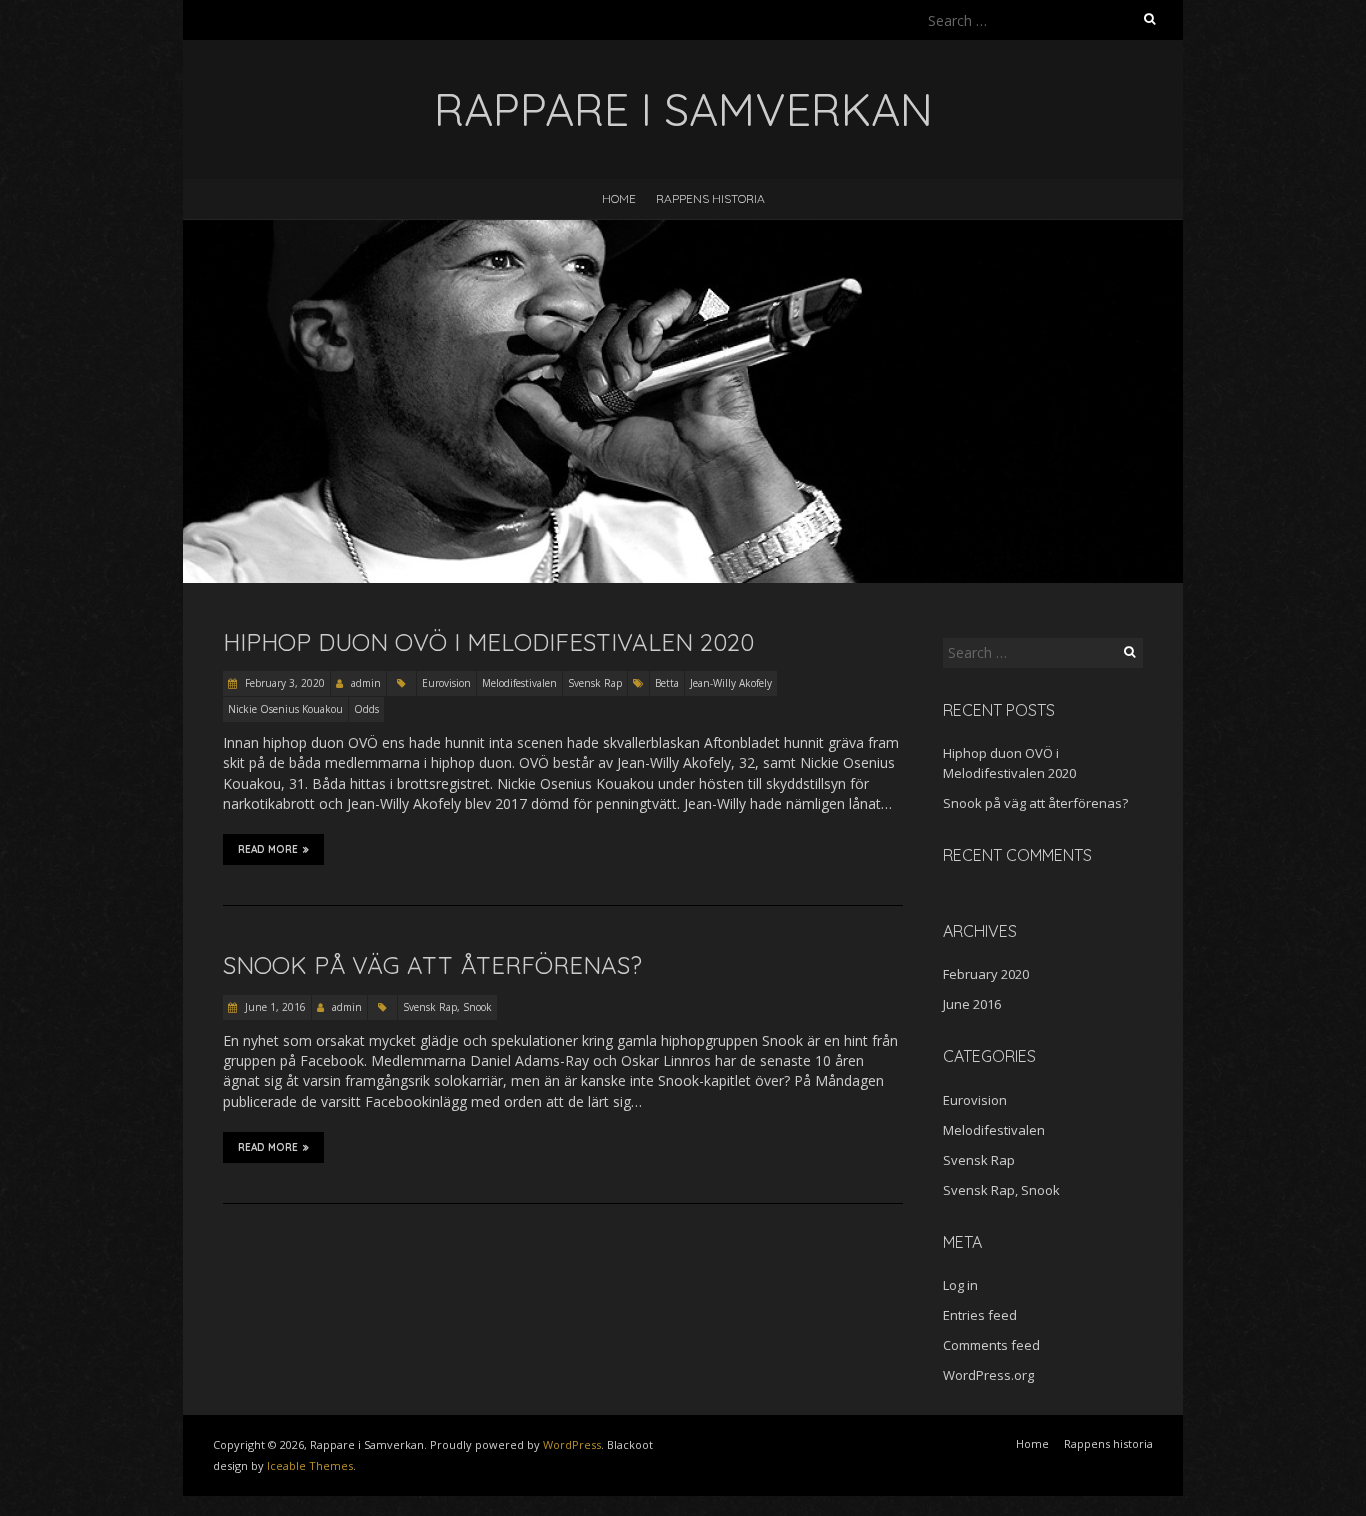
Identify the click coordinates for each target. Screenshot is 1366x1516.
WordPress (572, 1444)
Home (619, 198)
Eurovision (446, 683)
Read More (268, 849)
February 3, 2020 (283, 683)
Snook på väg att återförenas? (432, 965)
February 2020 (986, 974)
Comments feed (991, 1345)
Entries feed (980, 1315)
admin (366, 683)
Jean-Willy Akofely (731, 683)
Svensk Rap (595, 683)
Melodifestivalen (519, 683)
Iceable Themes (310, 1465)
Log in (960, 1285)
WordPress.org (988, 1375)
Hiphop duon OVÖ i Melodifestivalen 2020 (488, 642)
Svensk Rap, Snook (447, 1007)
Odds (366, 709)
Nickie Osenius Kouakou (285, 709)
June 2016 (972, 1004)
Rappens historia (710, 198)
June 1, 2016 (274, 1007)
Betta (667, 683)
